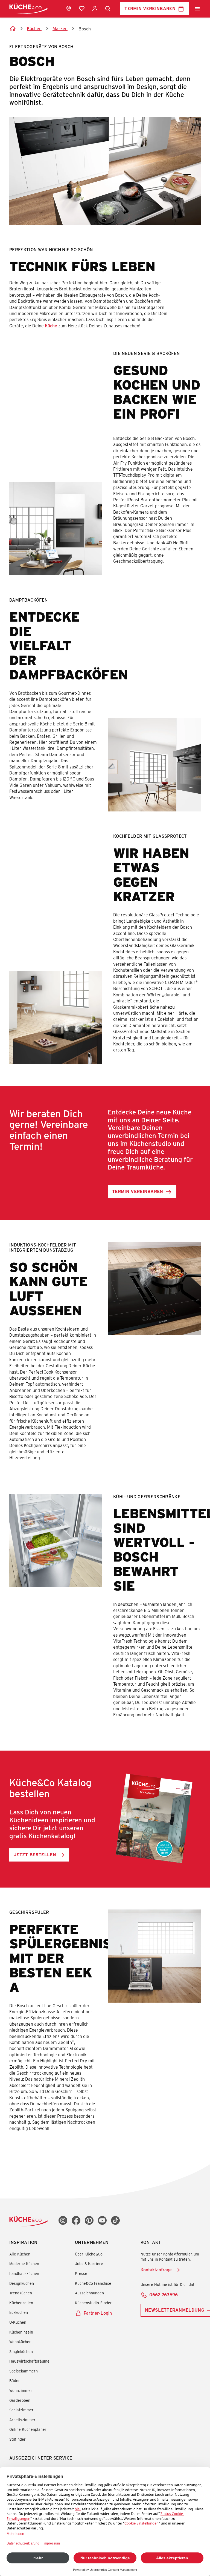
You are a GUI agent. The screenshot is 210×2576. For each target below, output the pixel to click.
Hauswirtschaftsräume (29, 2361)
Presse (81, 2273)
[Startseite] (13, 28)
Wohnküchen (20, 2342)
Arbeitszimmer (22, 2420)
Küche (51, 326)
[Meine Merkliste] (82, 8)
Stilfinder (17, 2439)
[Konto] (95, 8)
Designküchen (22, 2283)
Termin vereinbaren (150, 8)
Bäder (15, 2381)
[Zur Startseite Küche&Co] (28, 9)
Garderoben (20, 2400)
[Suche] (108, 9)
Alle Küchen (20, 2254)
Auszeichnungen (89, 2293)
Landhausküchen (24, 2273)
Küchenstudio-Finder (93, 2303)
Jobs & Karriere (89, 2264)
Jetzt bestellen (35, 1855)
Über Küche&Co (89, 2254)
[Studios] (69, 8)
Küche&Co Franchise (93, 2283)
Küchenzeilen (21, 2303)
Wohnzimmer (21, 2390)
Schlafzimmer (21, 2410)
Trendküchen (21, 2293)
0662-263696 (164, 2295)
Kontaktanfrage (156, 2270)
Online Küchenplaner (28, 2429)
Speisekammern (24, 2371)
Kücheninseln (21, 2332)
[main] (105, 1091)
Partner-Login (98, 2313)
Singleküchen (21, 2351)
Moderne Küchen (24, 2264)
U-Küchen (18, 2322)
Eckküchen (19, 2312)
